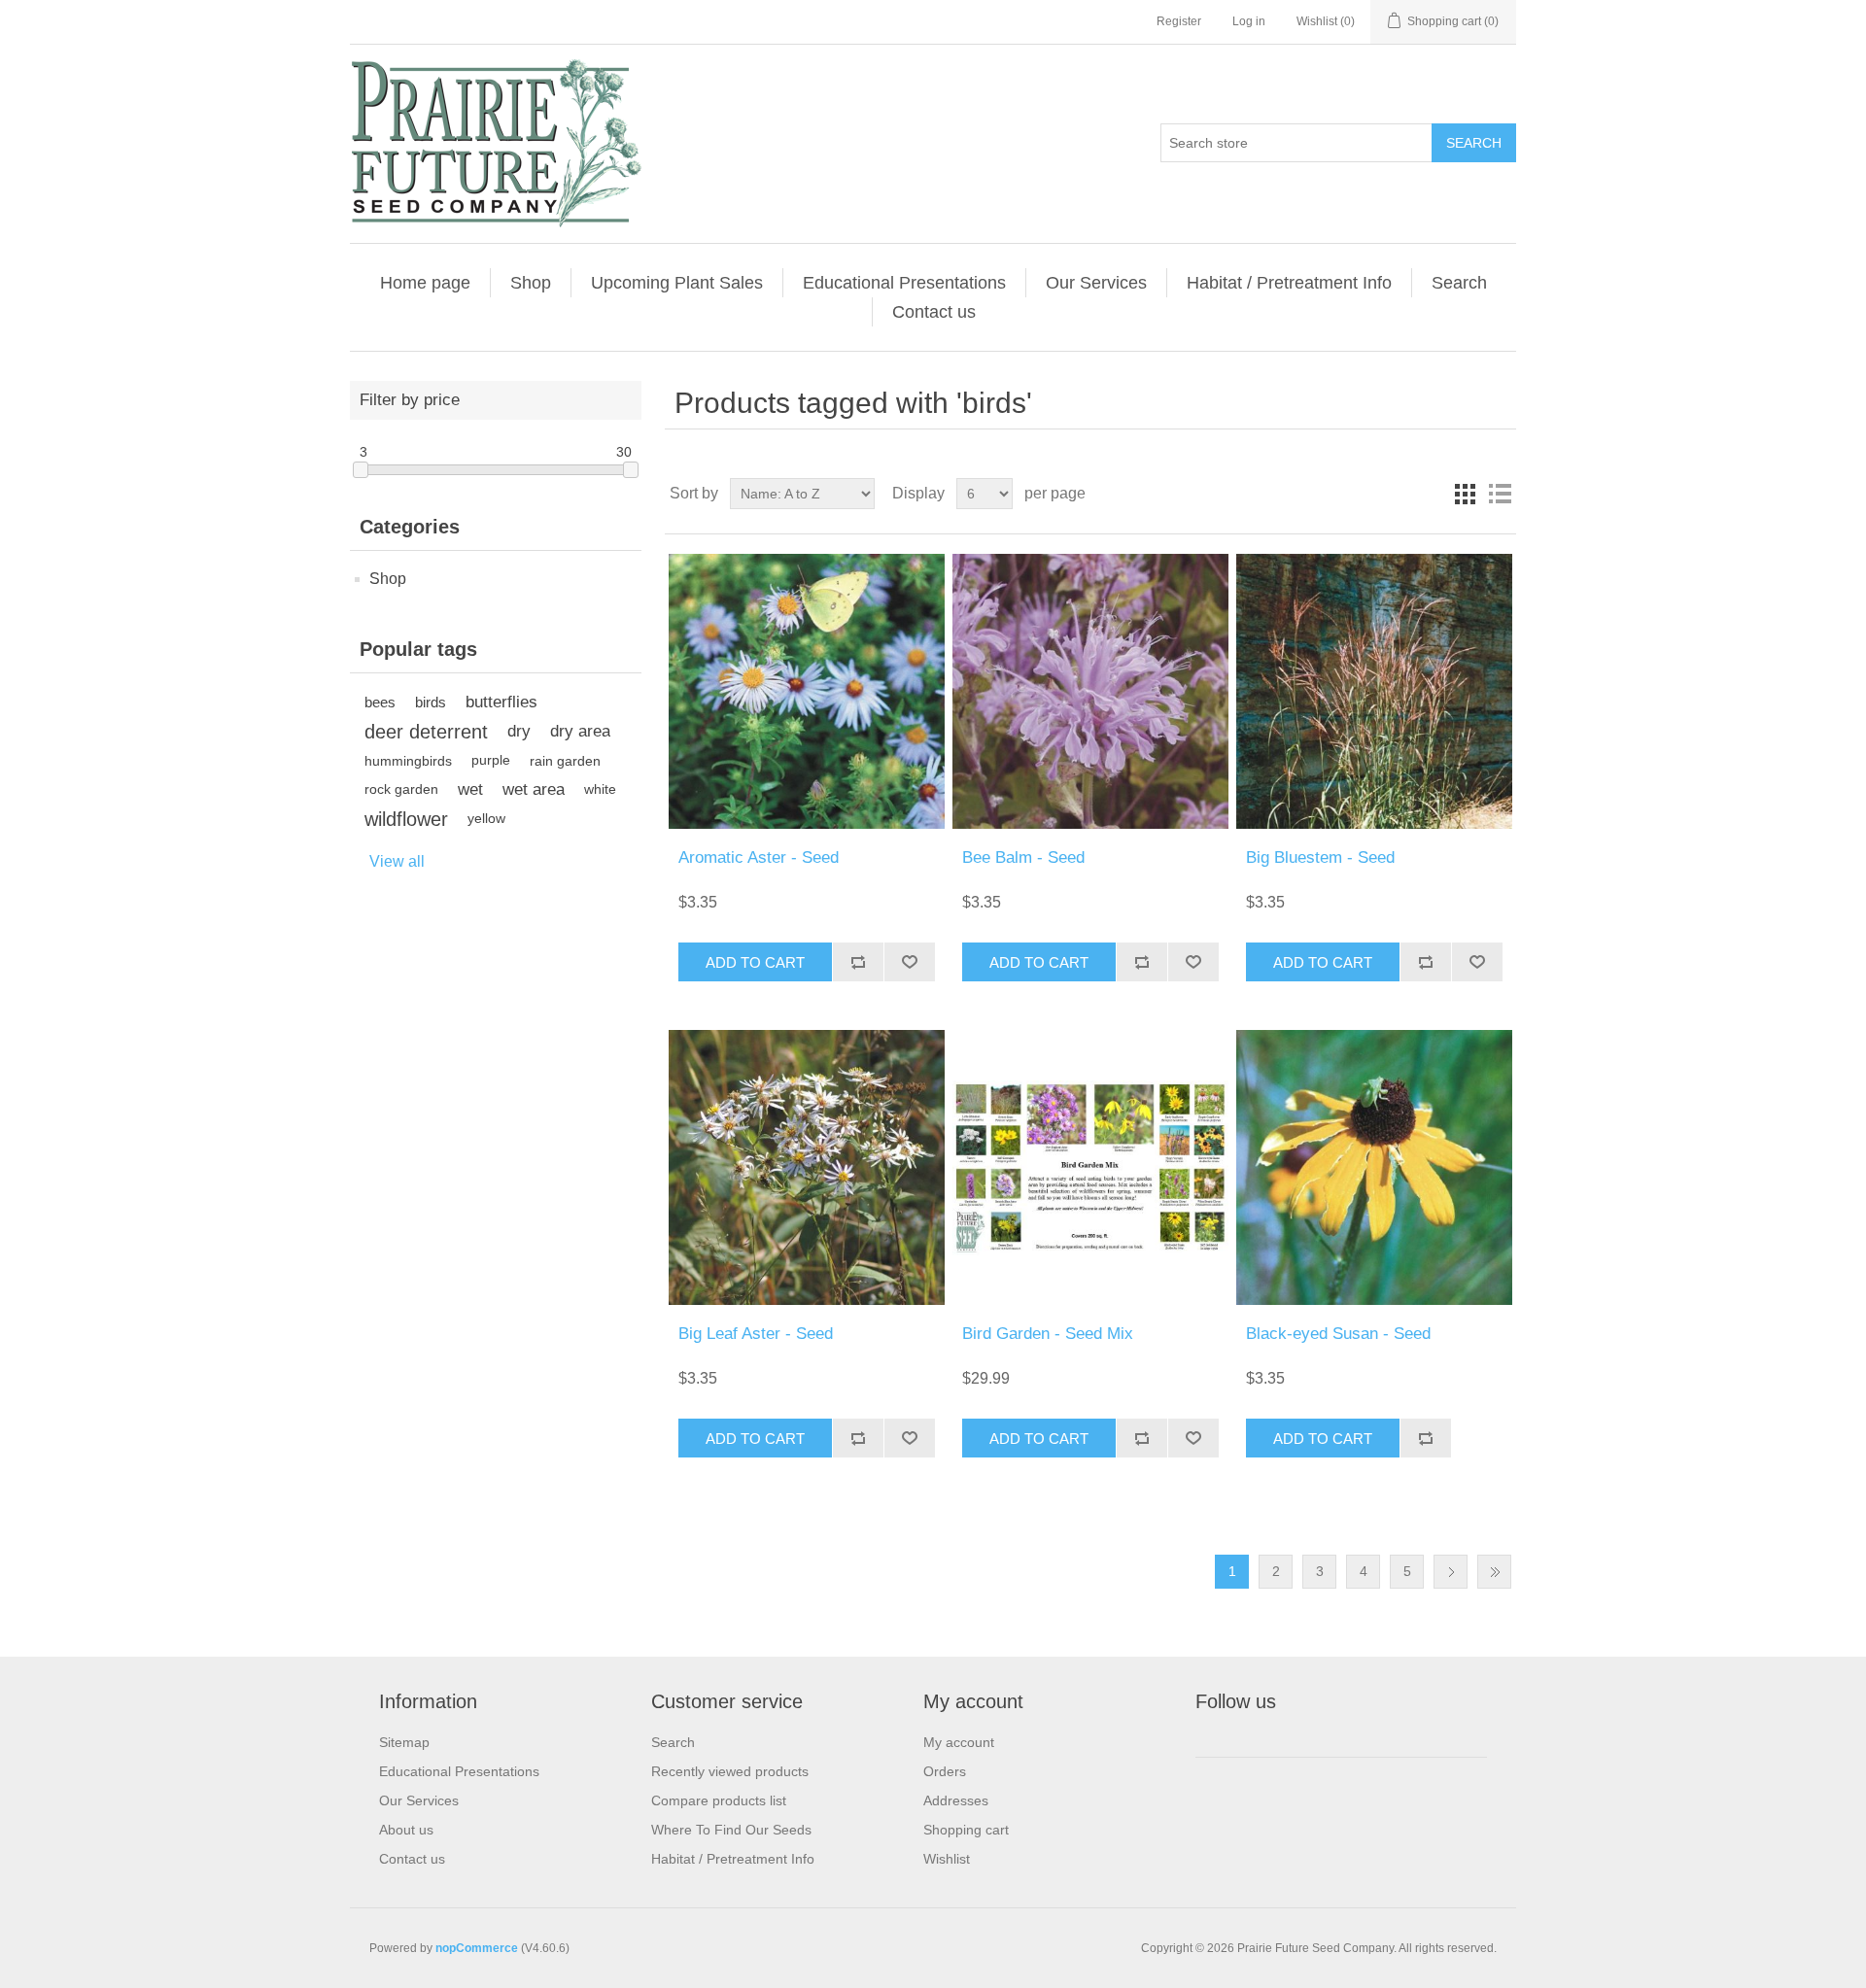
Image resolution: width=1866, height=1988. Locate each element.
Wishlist (947, 1859)
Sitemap (404, 1742)
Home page (425, 283)
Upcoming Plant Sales (677, 283)
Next (1451, 1572)
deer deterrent (426, 732)
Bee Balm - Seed (1023, 857)
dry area (580, 731)
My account (959, 1742)
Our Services (1096, 283)
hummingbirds (408, 761)
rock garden (401, 789)
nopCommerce (477, 1948)
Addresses (956, 1800)
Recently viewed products (730, 1771)
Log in (1249, 21)
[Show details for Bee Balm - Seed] (1090, 691)
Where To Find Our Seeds (731, 1830)
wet (470, 789)
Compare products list (719, 1800)
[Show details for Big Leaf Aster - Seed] (806, 1167)
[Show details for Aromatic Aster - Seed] (806, 691)
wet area (534, 789)
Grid (1465, 494)
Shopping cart (966, 1830)
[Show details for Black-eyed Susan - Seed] (1374, 1167)
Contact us (934, 312)
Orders (945, 1771)
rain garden (565, 761)
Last (1494, 1572)
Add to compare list (858, 962)
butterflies (501, 702)
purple (491, 760)
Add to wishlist (909, 962)
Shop (531, 283)
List (1500, 494)
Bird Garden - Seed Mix (1048, 1334)
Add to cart (755, 962)
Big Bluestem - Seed (1320, 857)
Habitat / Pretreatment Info (1289, 283)
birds (431, 702)
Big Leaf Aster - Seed (756, 1334)
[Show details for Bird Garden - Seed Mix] (1090, 1167)
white (600, 789)
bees (380, 702)
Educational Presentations (904, 283)
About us (406, 1830)
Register (1179, 21)
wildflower (406, 819)
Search (1474, 143)
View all (397, 861)
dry (519, 731)
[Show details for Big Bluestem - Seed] (1374, 691)
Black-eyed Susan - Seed (1338, 1334)
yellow (486, 819)
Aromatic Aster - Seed (759, 857)
